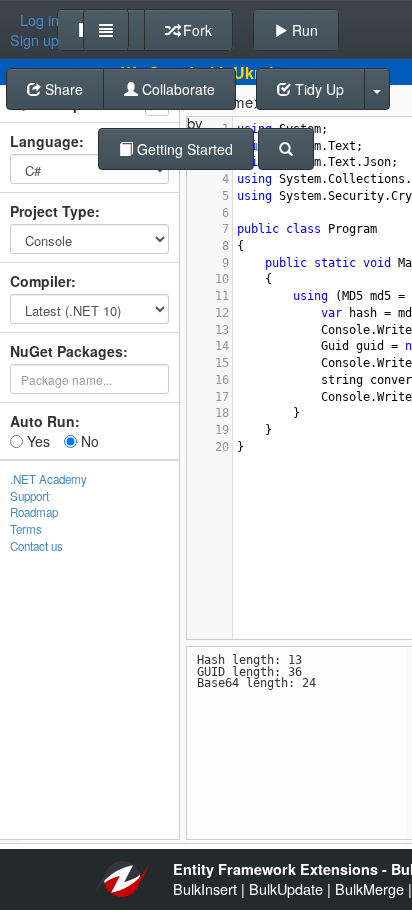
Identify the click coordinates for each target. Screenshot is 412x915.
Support (29, 496)
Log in (39, 20)
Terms (26, 529)
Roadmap (34, 512)
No (88, 441)
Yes (36, 441)
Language (44, 141)
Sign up (34, 40)
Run (303, 30)
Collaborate (176, 89)
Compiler (40, 281)
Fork (195, 30)
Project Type (52, 211)
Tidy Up (317, 89)
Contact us (36, 546)
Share (62, 89)
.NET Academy (48, 479)
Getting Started (183, 149)
